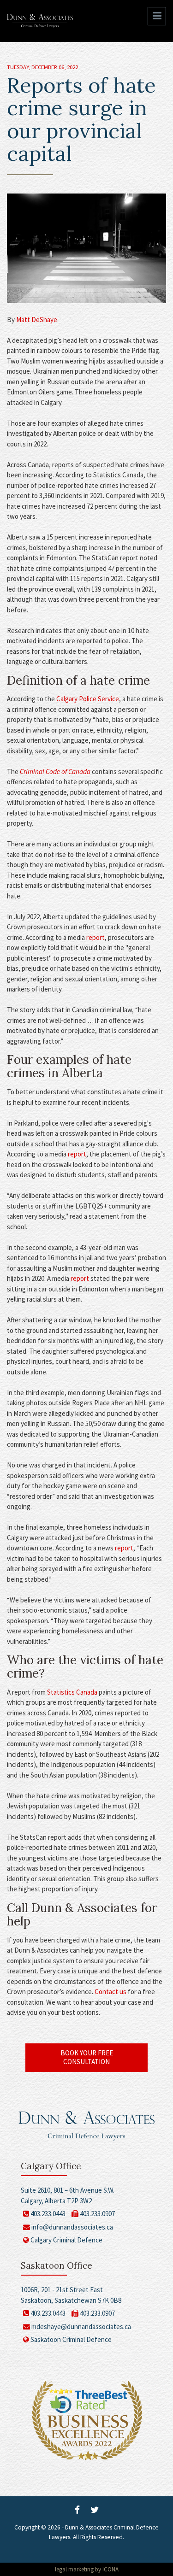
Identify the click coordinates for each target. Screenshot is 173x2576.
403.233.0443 (47, 2214)
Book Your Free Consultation (87, 2057)
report (95, 937)
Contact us (110, 1992)
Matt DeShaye (37, 320)
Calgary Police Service (88, 699)
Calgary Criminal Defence (66, 2240)
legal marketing (74, 2569)
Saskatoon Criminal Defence (70, 2339)
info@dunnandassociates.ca (72, 2227)
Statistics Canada (72, 1692)
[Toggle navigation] (157, 16)
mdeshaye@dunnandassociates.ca (81, 2327)
